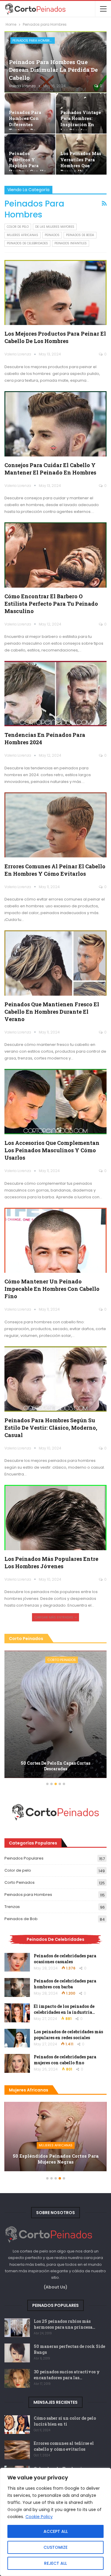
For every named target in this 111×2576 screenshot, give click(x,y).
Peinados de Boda (80, 235)
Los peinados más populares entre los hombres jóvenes (51, 1562)
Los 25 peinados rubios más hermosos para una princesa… (65, 2324)
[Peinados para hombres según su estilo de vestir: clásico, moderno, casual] (55, 1379)
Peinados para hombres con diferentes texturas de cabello (25, 124)
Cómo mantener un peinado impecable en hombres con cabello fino (52, 1289)
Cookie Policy (39, 2517)
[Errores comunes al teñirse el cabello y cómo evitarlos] (17, 2450)
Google (15, 2510)
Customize (55, 2547)
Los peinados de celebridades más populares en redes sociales (68, 2035)
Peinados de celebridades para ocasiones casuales (65, 1959)
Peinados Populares (24, 1858)
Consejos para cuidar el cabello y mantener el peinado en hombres (50, 469)
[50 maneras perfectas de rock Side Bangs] (17, 2353)
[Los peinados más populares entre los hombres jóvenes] (55, 1518)
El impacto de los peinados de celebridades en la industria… (64, 2009)
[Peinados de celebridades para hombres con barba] (17, 1987)
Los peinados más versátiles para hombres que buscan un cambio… (81, 165)
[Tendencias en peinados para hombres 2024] (55, 694)
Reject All (55, 2563)
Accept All (56, 2531)
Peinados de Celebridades (27, 243)
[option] (55, 1715)
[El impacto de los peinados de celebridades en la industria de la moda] (17, 2013)
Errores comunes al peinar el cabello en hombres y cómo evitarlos (55, 870)
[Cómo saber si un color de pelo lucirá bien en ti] (17, 2425)
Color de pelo (18, 227)
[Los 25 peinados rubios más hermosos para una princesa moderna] (17, 2328)
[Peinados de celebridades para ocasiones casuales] (17, 1962)
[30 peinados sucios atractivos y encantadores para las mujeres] (17, 2378)
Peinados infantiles (71, 243)
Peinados (52, 235)
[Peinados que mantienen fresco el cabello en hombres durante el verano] (55, 963)
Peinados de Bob (21, 1919)
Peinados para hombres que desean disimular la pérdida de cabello (53, 70)
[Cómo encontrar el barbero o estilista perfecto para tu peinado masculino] (55, 555)
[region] (55, 2522)
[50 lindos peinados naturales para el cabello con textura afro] (55, 2137)
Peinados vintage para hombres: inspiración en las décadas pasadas (81, 124)
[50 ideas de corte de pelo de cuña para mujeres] (55, 1714)
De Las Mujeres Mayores (55, 227)
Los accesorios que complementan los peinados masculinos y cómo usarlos (52, 1150)
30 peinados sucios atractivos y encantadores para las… (67, 2375)
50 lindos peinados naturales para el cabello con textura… (56, 2159)
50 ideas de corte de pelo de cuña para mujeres (55, 1766)
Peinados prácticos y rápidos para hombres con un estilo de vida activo (28, 169)
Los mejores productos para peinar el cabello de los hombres (55, 337)
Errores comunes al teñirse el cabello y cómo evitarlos (64, 2446)
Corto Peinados (62, 1660)
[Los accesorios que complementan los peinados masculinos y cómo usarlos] (55, 1102)
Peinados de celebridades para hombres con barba (65, 1984)
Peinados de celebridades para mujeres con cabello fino (65, 2060)
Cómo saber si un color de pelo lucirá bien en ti (65, 2421)
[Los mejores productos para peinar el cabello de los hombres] (55, 293)
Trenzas (12, 1907)
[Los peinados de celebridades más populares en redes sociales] (17, 2038)
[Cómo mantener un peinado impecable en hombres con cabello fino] (55, 1240)
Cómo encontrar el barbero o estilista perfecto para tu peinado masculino (51, 604)
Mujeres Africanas (22, 235)
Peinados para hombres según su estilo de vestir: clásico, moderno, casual (51, 1428)
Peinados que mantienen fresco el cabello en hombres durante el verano (52, 1012)
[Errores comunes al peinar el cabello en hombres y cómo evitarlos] (55, 825)
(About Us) (56, 2287)
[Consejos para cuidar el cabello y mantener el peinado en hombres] (55, 424)
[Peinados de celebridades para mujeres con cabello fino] (17, 2063)
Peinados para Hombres (33, 40)
